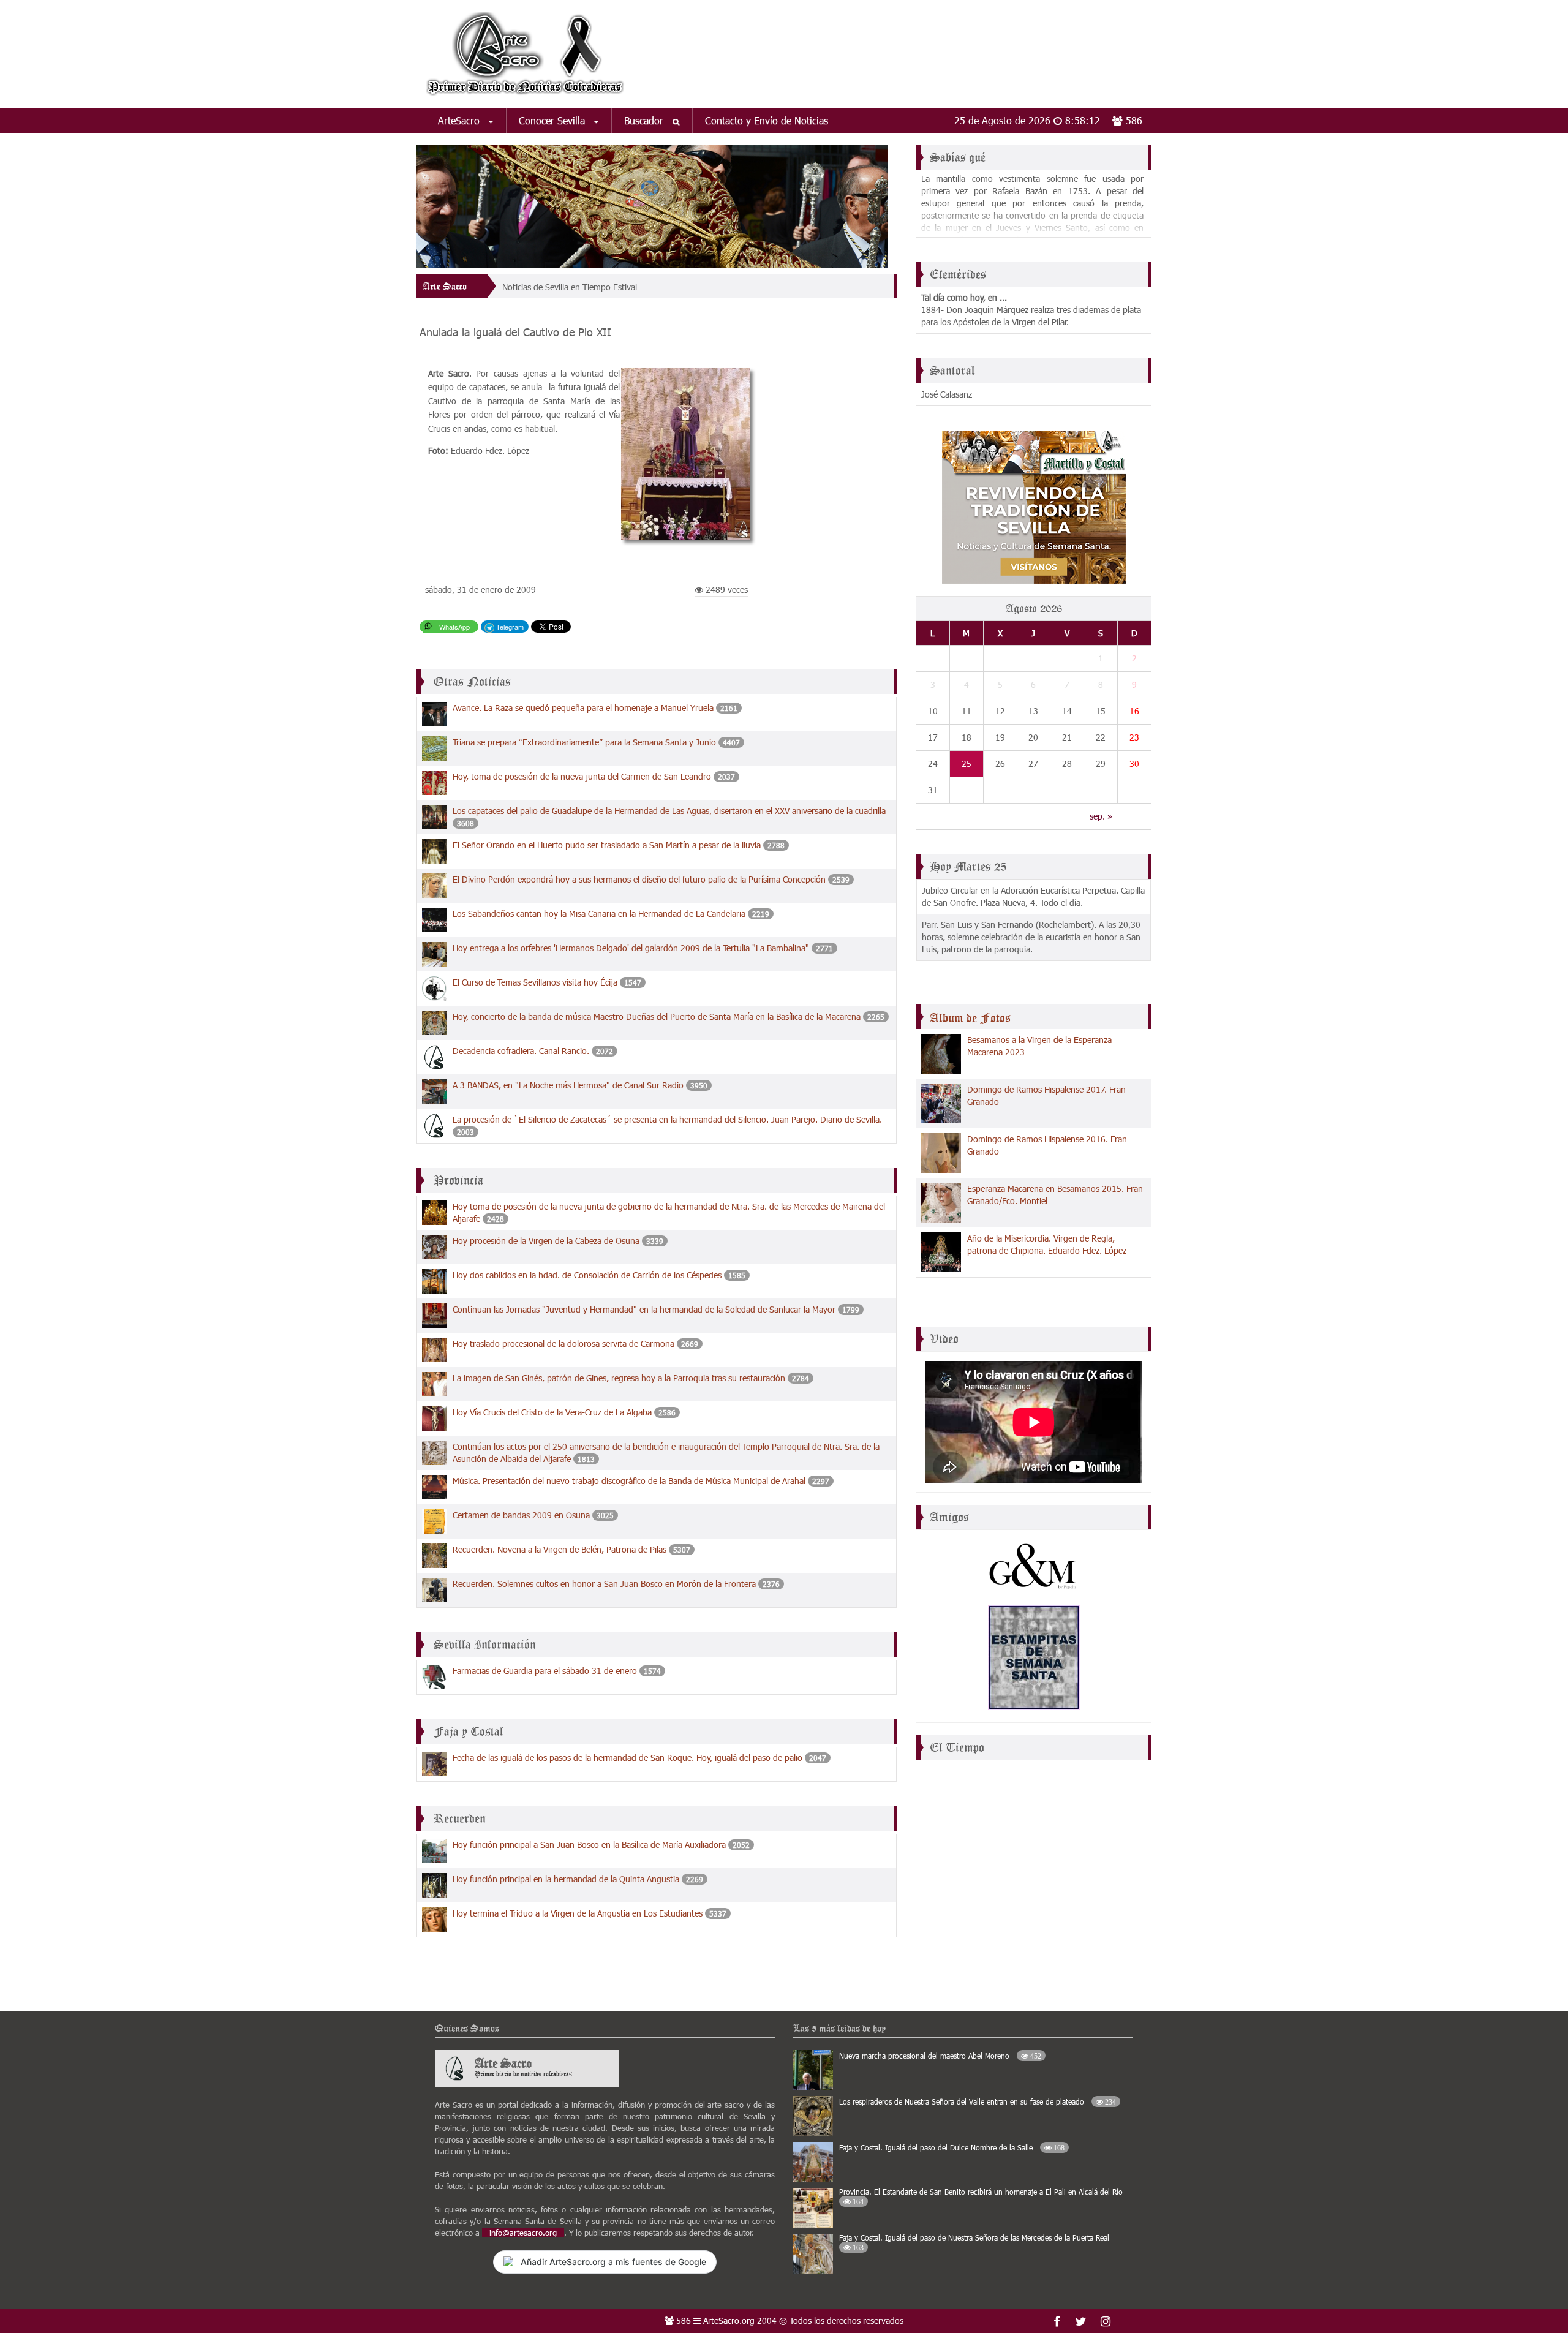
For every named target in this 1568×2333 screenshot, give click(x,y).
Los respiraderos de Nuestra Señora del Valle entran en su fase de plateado (978, 2101)
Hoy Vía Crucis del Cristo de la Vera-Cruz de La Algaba (552, 1412)
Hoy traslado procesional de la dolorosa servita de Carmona (563, 1344)
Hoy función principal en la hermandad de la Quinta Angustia (566, 1879)
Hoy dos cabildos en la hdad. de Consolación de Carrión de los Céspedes (587, 1275)
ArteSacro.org (729, 2320)
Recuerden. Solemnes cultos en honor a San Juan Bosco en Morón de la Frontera (604, 1584)
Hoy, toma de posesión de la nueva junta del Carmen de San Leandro (582, 776)
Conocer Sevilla (553, 120)
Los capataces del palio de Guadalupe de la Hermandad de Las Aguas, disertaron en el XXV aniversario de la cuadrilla (669, 811)
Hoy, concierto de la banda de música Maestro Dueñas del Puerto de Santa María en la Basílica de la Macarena (658, 1016)
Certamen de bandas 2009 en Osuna (521, 1515)
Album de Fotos (970, 1018)
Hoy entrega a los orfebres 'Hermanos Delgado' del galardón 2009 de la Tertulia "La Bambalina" (631, 948)
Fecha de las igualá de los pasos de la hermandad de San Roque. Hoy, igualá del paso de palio (628, 1758)
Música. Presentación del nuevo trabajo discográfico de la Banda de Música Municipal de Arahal (629, 1481)
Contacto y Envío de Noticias (767, 120)
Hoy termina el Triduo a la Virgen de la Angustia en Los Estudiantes (579, 1913)
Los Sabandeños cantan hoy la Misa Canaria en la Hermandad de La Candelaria (600, 914)
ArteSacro (460, 120)
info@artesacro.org (523, 2233)
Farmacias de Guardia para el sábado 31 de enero (545, 1671)
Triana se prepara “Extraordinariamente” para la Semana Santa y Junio (586, 742)
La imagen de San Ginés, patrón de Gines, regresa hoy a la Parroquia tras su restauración (619, 1378)
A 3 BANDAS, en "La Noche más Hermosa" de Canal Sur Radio (568, 1085)
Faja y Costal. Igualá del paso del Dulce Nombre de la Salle (952, 2147)
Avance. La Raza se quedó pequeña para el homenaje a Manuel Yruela (584, 708)
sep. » (1101, 816)
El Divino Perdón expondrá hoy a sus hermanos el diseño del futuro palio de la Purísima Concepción (639, 879)
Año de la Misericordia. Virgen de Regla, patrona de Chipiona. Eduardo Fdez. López (1047, 1244)
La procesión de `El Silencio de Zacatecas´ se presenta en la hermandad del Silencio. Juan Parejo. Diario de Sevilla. (667, 1119)
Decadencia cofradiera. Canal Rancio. (522, 1051)
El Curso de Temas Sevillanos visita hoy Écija (535, 982)
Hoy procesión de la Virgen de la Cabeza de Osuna (546, 1241)
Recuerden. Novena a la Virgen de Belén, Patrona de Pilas (560, 1549)
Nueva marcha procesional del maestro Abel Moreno (940, 2056)
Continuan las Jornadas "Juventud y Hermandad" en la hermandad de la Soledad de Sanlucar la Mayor (644, 1309)
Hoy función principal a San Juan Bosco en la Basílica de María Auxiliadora (589, 1845)
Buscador (645, 120)
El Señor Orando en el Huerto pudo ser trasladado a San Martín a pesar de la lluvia (607, 845)
